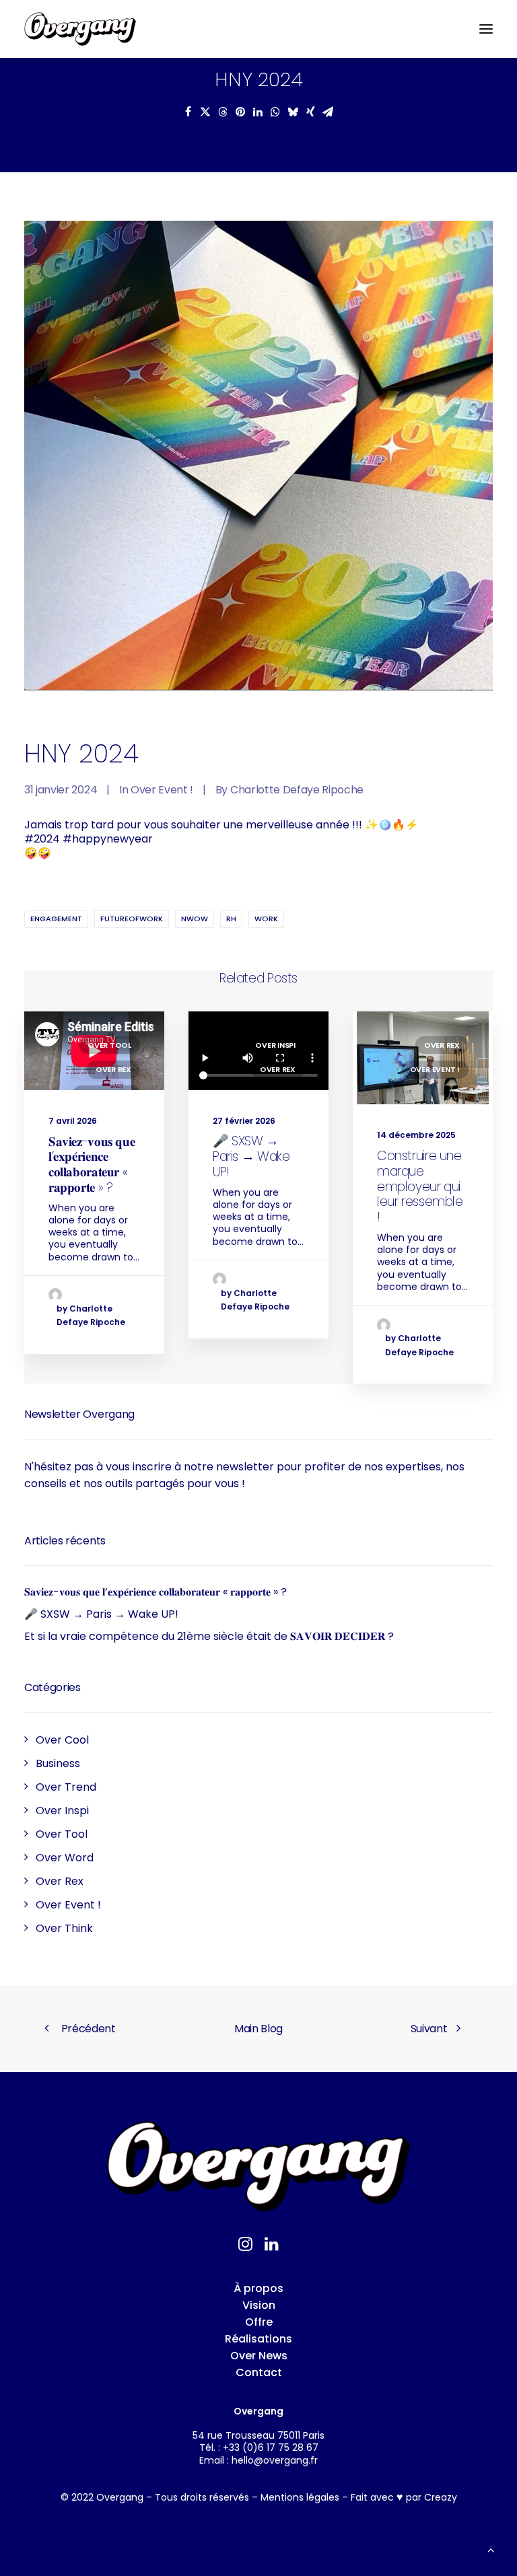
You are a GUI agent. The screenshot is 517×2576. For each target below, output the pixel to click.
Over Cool (62, 1740)
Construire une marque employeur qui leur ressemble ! (420, 1186)
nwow (195, 919)
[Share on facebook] (188, 112)
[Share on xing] (310, 112)
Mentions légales (300, 2497)
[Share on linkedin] (258, 112)
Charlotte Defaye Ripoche (297, 790)
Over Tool (109, 1045)
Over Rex (113, 1069)
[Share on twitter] (205, 112)
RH (231, 919)
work (266, 919)
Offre (259, 2322)
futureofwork (132, 919)
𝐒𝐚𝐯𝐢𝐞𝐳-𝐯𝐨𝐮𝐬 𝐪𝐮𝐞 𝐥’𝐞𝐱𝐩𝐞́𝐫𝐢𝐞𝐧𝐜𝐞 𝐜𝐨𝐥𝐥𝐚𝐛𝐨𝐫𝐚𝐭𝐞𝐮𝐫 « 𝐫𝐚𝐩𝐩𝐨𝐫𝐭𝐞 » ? (92, 1165)
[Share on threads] (223, 112)
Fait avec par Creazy (404, 2497)
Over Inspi (275, 1045)
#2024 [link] (42, 839)
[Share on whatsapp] (275, 112)
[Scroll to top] (491, 2549)
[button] (486, 29)
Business (58, 1763)
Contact (259, 2372)
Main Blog (258, 2029)
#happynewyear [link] (108, 839)
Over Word (65, 1858)
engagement (56, 919)
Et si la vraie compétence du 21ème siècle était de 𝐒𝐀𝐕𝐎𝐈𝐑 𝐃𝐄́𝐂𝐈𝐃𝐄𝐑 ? (209, 1636)
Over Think (64, 1928)
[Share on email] (328, 112)
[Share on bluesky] (293, 112)
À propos (258, 2288)
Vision (259, 2305)
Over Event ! (162, 790)
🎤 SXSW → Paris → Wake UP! (251, 1156)
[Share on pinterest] (240, 112)
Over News (259, 2356)
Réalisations (258, 2339)
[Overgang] (80, 29)
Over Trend (66, 1787)
